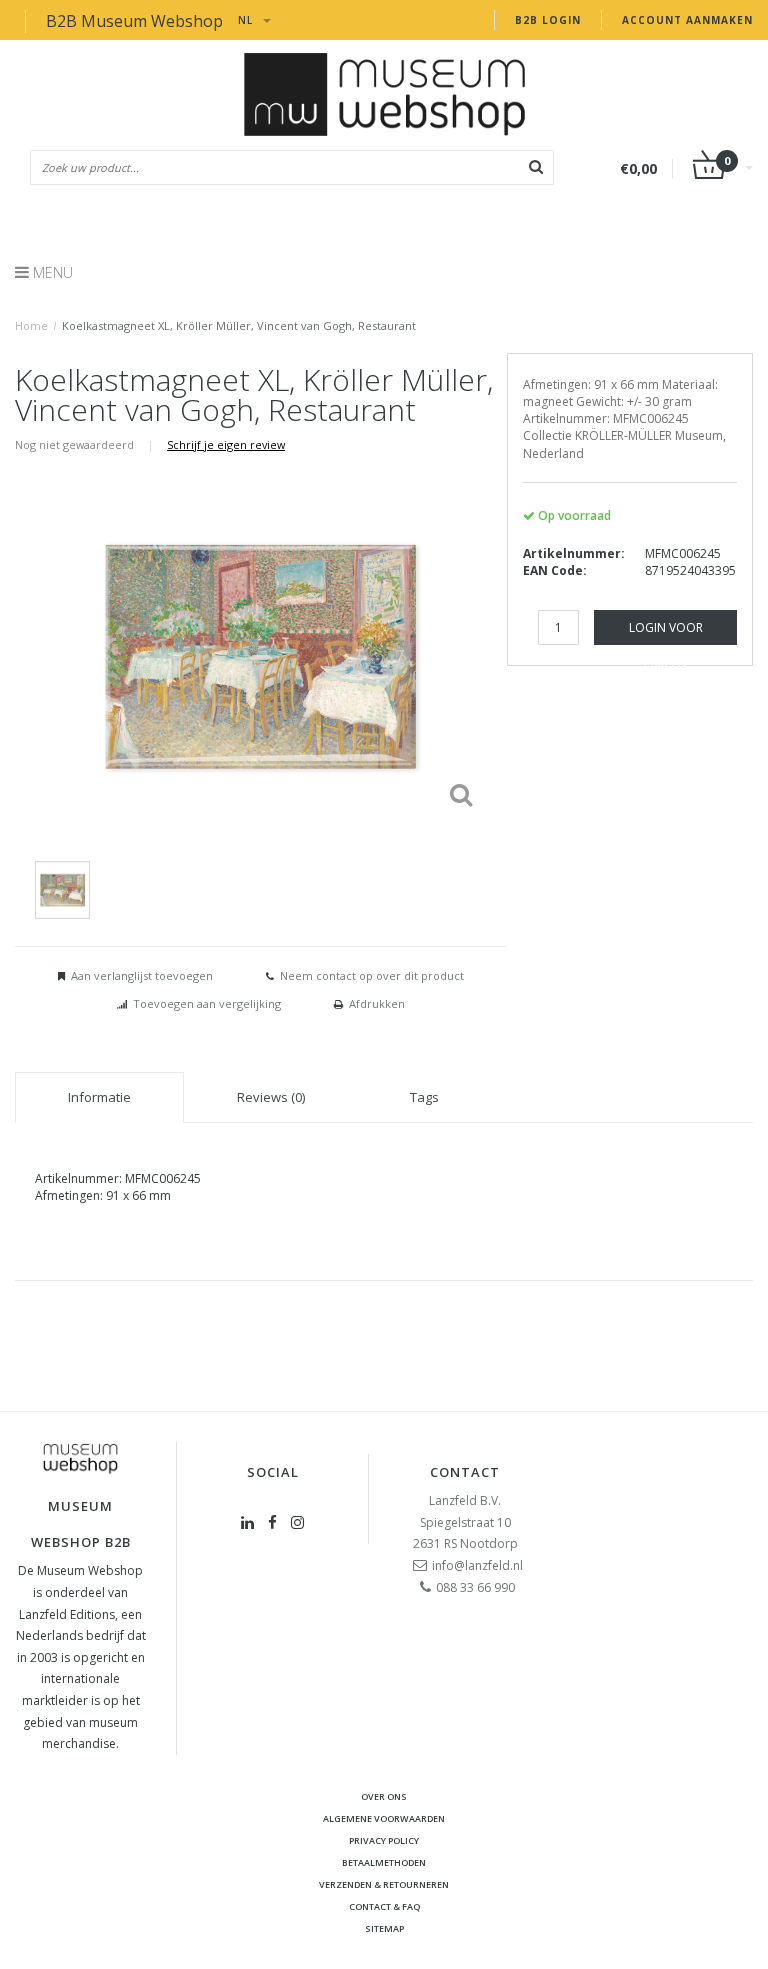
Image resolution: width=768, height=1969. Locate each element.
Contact (465, 1472)
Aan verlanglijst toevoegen (142, 975)
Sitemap (384, 1928)
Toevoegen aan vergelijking (207, 1003)
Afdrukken (377, 1003)
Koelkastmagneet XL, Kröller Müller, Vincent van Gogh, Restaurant (239, 325)
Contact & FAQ (384, 1906)
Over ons (384, 1796)
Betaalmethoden (384, 1862)
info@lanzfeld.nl (477, 1565)
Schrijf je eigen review (226, 444)
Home (31, 325)
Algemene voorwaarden (384, 1818)
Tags (424, 1097)
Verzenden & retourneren (384, 1884)
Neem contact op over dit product (372, 975)
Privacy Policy (384, 1840)
